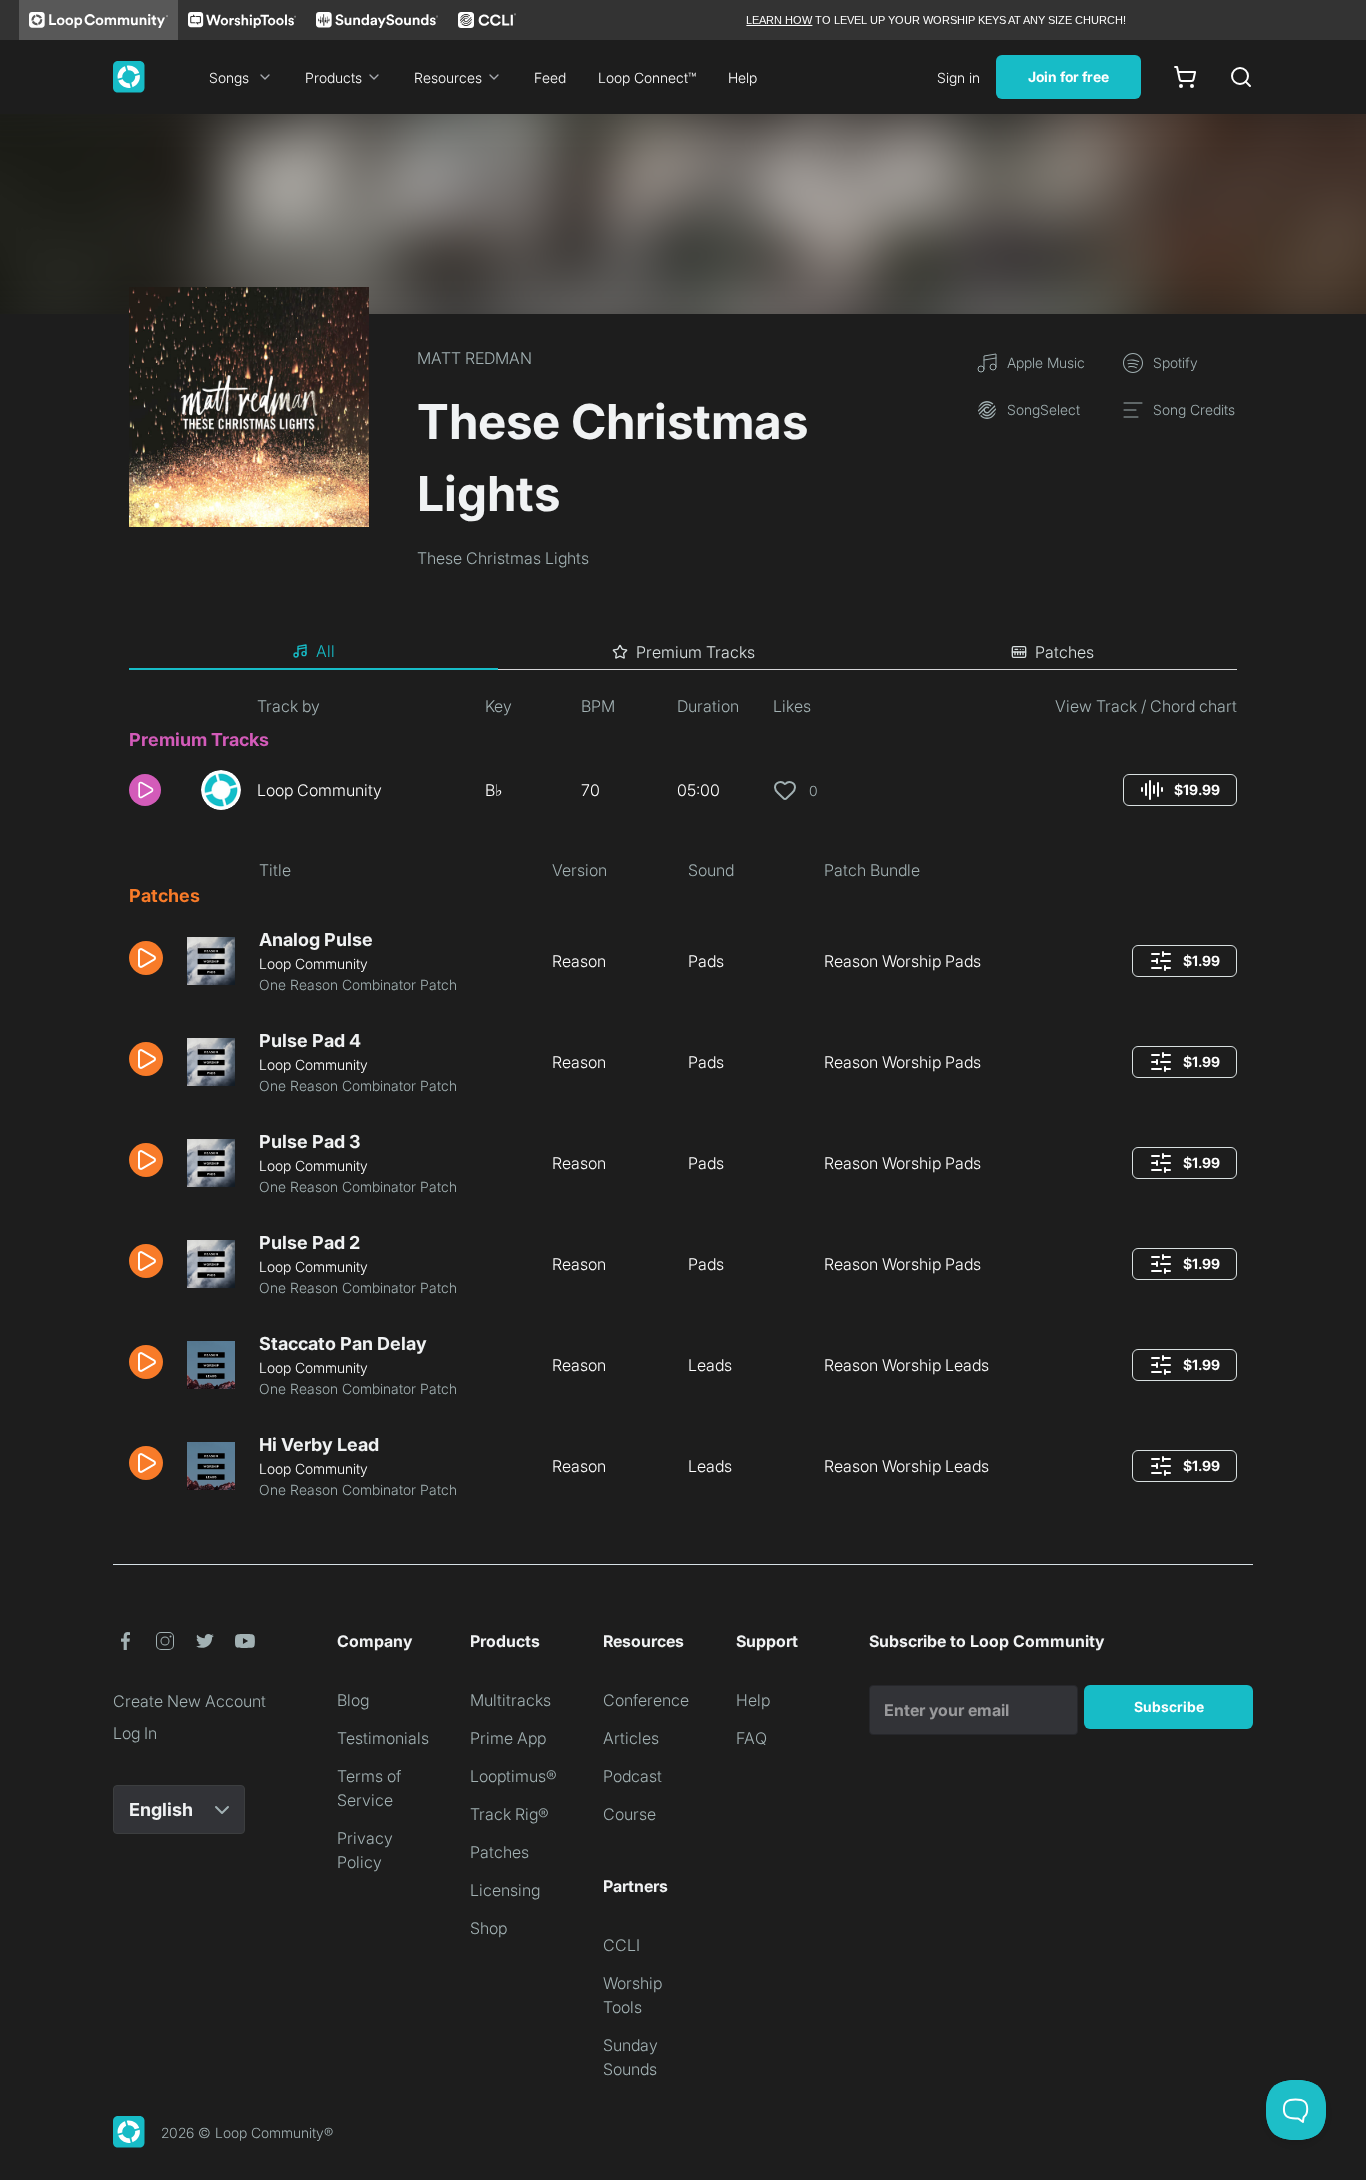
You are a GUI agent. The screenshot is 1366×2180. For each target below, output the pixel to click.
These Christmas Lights (503, 558)
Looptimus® (513, 1776)
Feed (550, 77)
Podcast (632, 1776)
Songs (229, 77)
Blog (353, 1700)
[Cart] (1185, 77)
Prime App (508, 1738)
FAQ (751, 1738)
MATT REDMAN (474, 358)
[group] (1180, 790)
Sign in (958, 77)
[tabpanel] (683, 1105)
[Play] (145, 790)
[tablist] (683, 652)
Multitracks (510, 1700)
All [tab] (325, 651)
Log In (135, 1733)
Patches (499, 1852)
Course (629, 1814)
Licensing (505, 1890)
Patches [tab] (1064, 652)
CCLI (621, 1945)
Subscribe (1169, 1706)
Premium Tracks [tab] (695, 652)
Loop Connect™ (647, 77)
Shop (488, 1928)
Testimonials (383, 1738)
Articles (631, 1738)
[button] (157, 790)
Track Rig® (509, 1814)
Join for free (1068, 76)
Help (742, 77)
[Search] (1241, 77)
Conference (646, 1700)
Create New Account (189, 1701)
